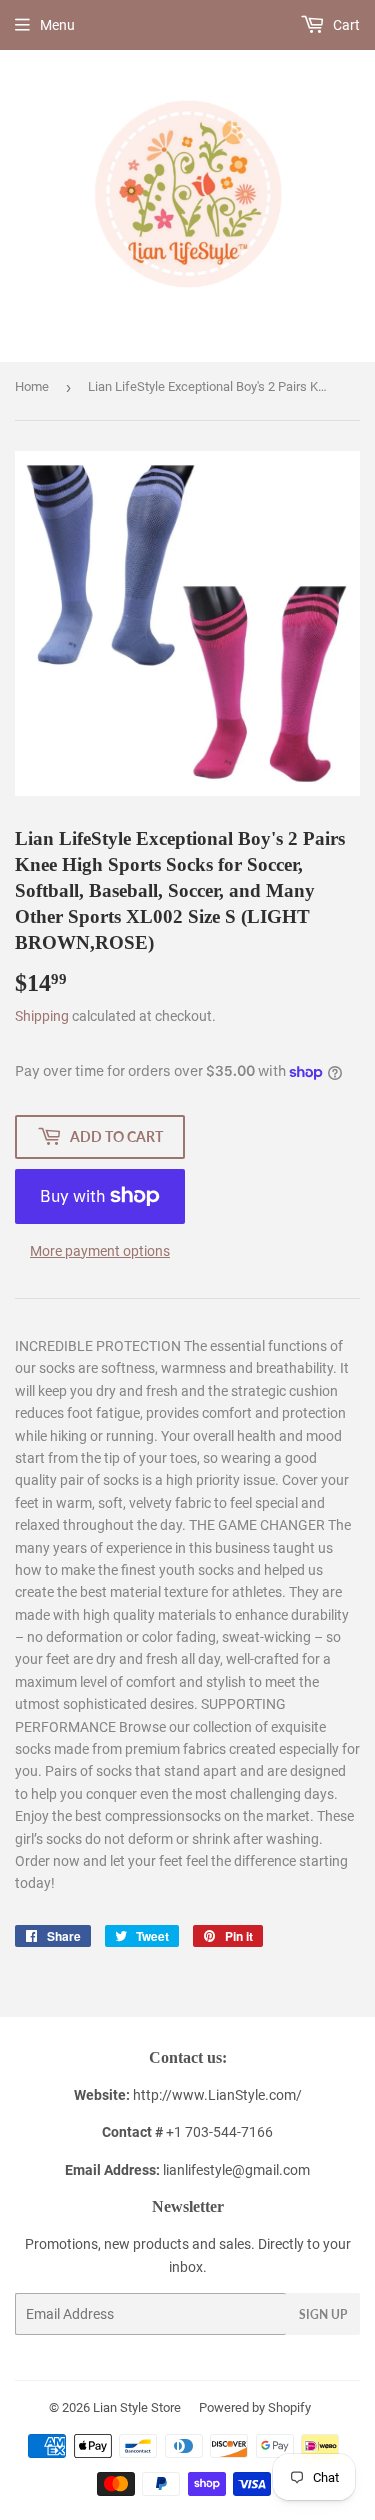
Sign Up (323, 2314)
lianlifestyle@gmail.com (187, 2170)
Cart (345, 25)
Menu (57, 25)
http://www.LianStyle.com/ (217, 2095)
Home (32, 386)
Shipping (42, 1016)
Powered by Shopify (255, 2407)
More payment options (100, 1251)
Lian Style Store (137, 2407)
